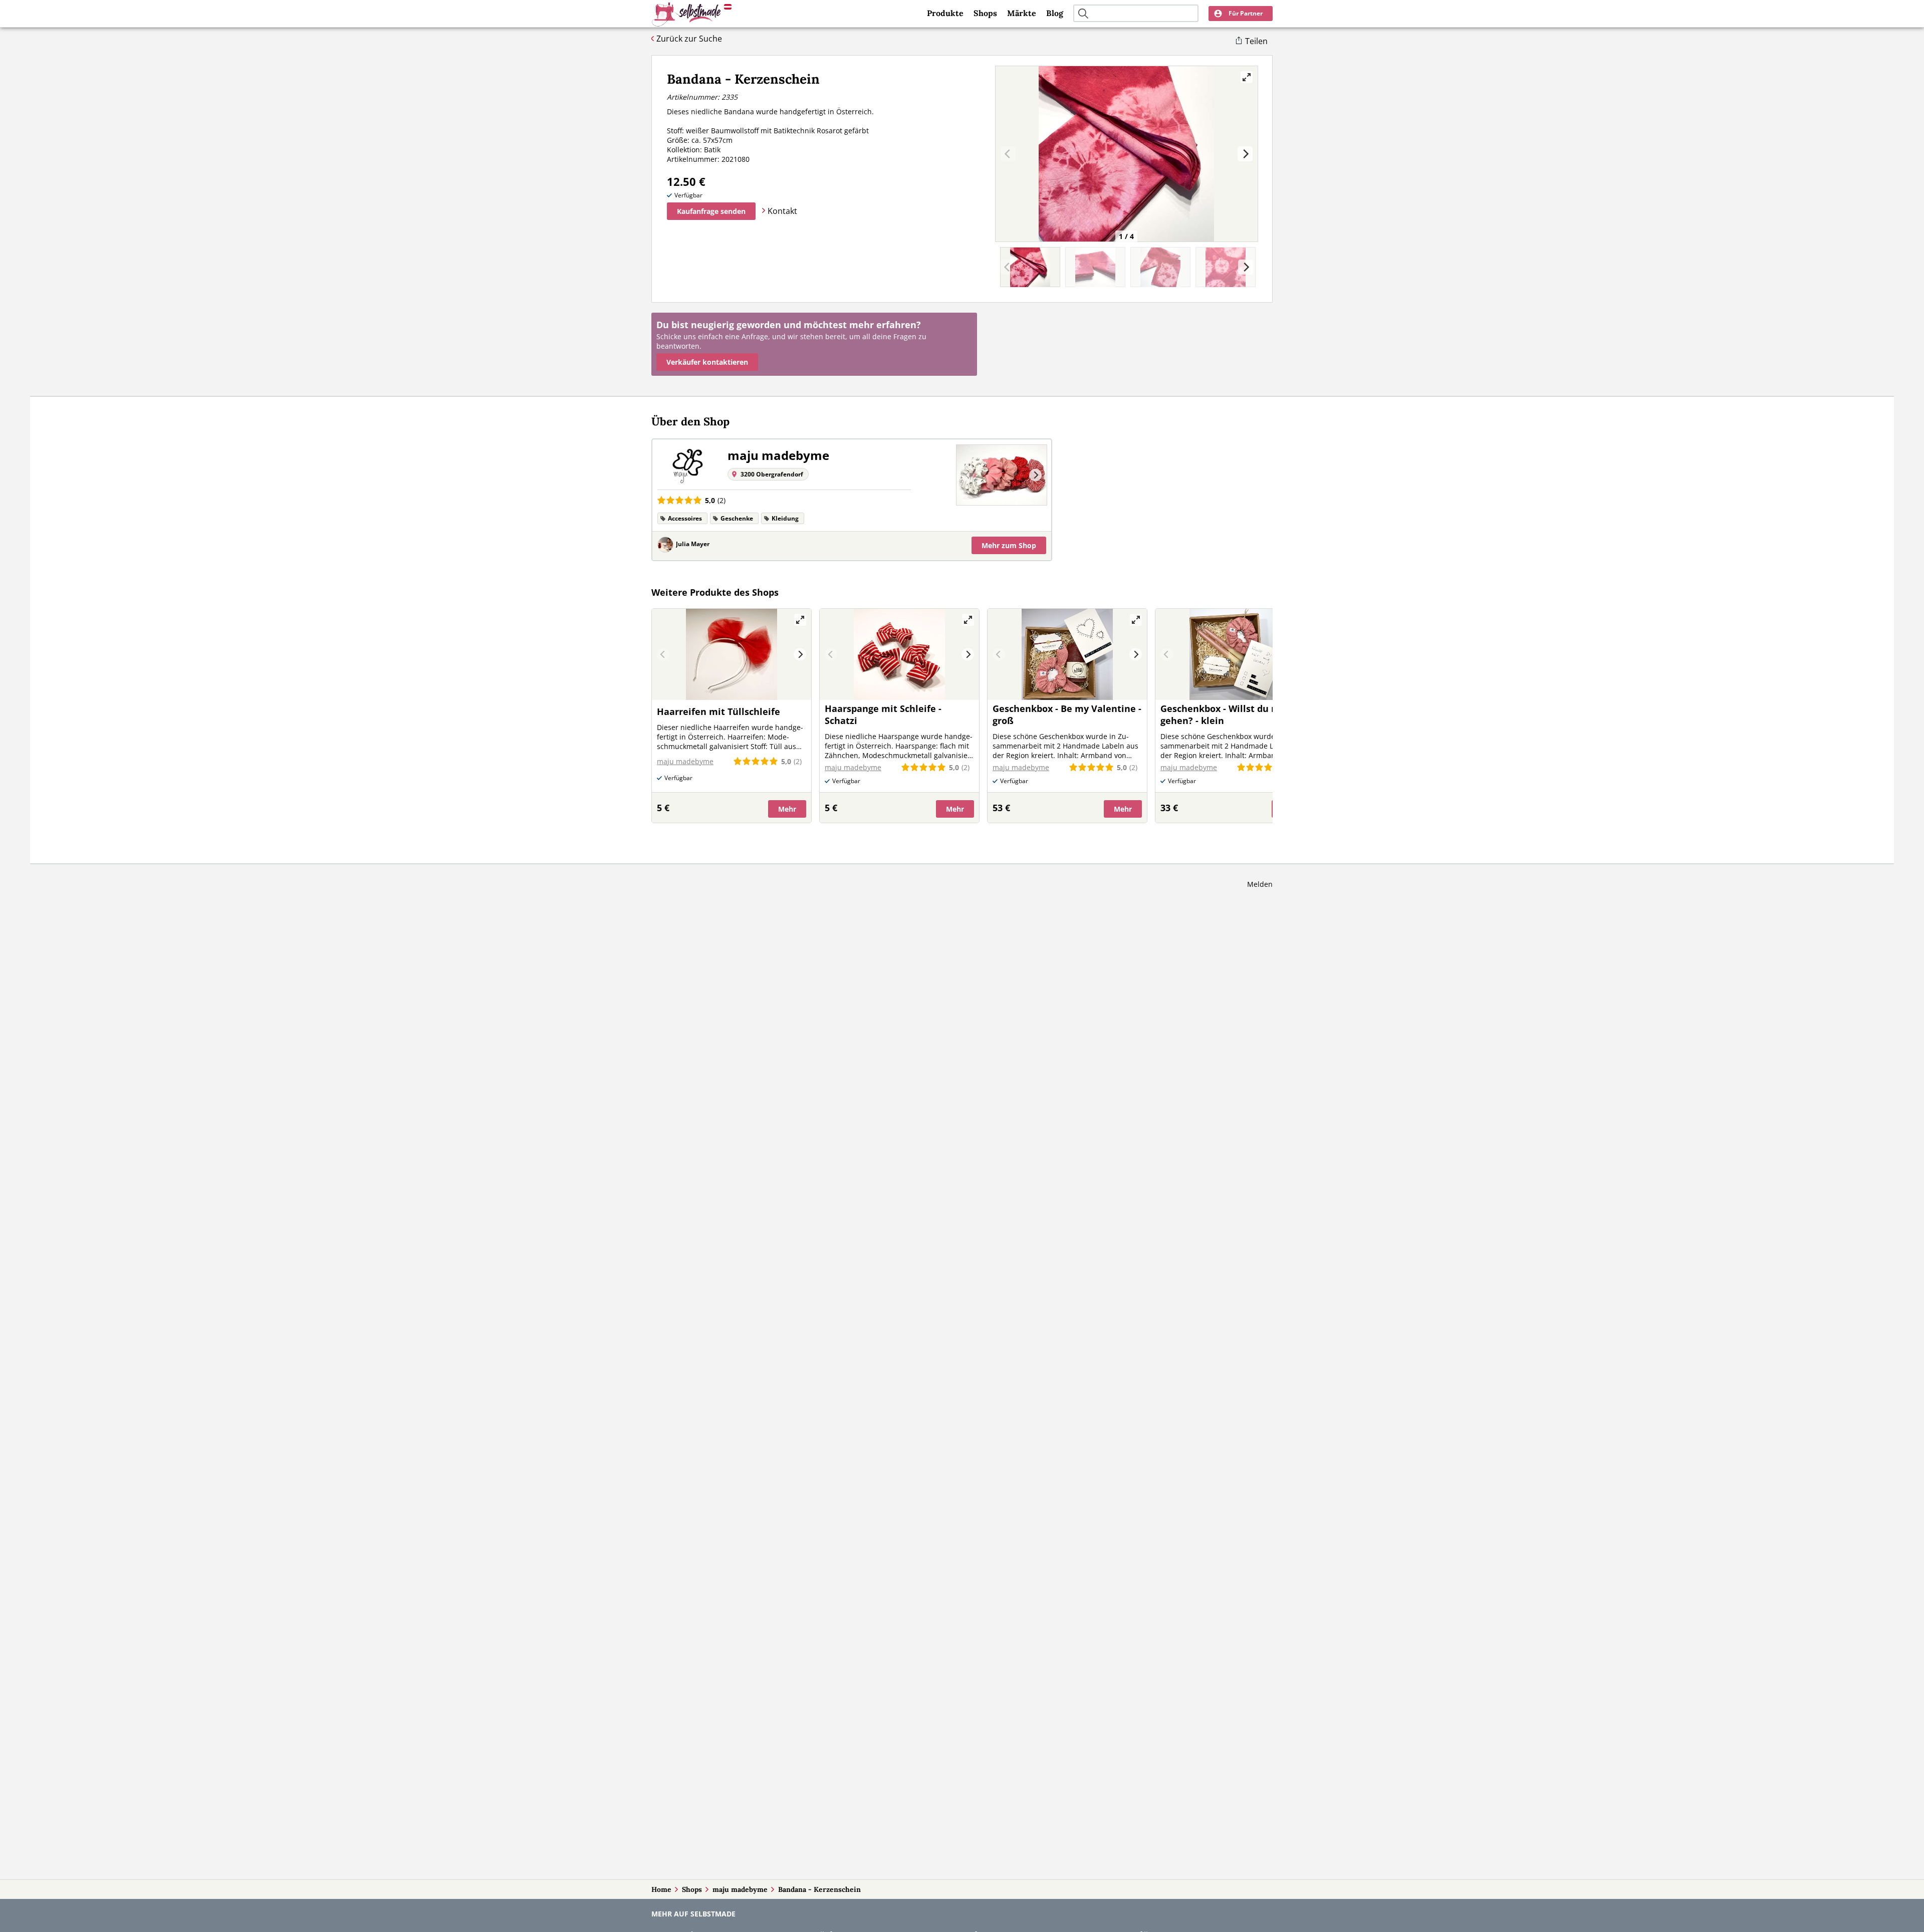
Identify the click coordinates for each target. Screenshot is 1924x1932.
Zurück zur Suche (689, 39)
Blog (1055, 13)
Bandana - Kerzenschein (819, 1889)
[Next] (1245, 154)
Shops (985, 13)
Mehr (1009, 545)
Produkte (945, 13)
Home (661, 1889)
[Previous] (968, 475)
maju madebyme (740, 1889)
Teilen (1256, 41)
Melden (1260, 884)
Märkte (1022, 13)
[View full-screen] (1247, 77)
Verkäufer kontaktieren (707, 362)
